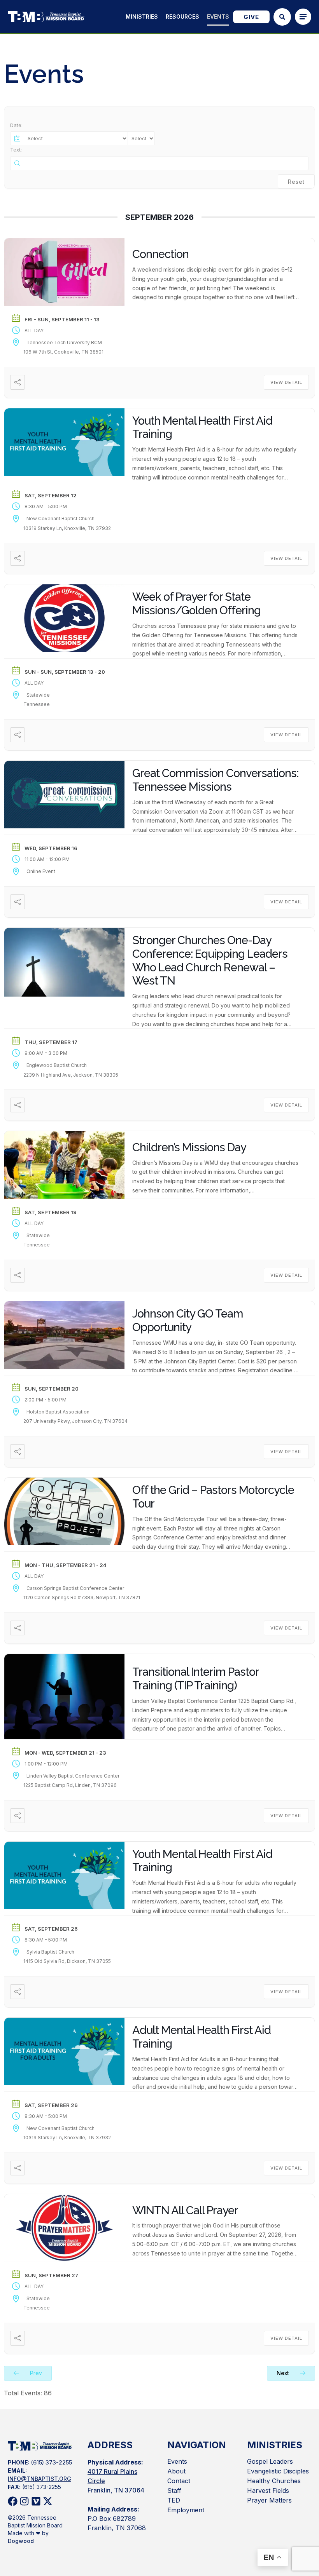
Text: (16, 150)
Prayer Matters (269, 2500)
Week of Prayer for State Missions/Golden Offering (196, 604)
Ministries (142, 17)
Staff (174, 2491)
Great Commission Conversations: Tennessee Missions (215, 780)
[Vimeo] (36, 2501)
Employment (186, 2510)
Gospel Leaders (270, 2461)
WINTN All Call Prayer (185, 2210)
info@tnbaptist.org (39, 2479)
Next (284, 2373)
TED (174, 2500)
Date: (16, 125)
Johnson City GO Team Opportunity (188, 1320)
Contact (179, 2481)
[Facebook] (13, 2501)
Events (218, 17)
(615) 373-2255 (52, 2462)
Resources (182, 17)
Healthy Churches (274, 2481)
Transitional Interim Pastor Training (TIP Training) (195, 1679)
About (176, 2471)
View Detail (286, 382)
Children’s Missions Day (189, 1147)
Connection (160, 254)
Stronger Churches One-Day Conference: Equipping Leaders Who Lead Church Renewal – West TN (210, 960)
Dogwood (21, 2541)
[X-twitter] (48, 2501)
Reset (296, 182)
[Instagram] (24, 2501)
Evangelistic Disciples (278, 2471)
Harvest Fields (268, 2491)
